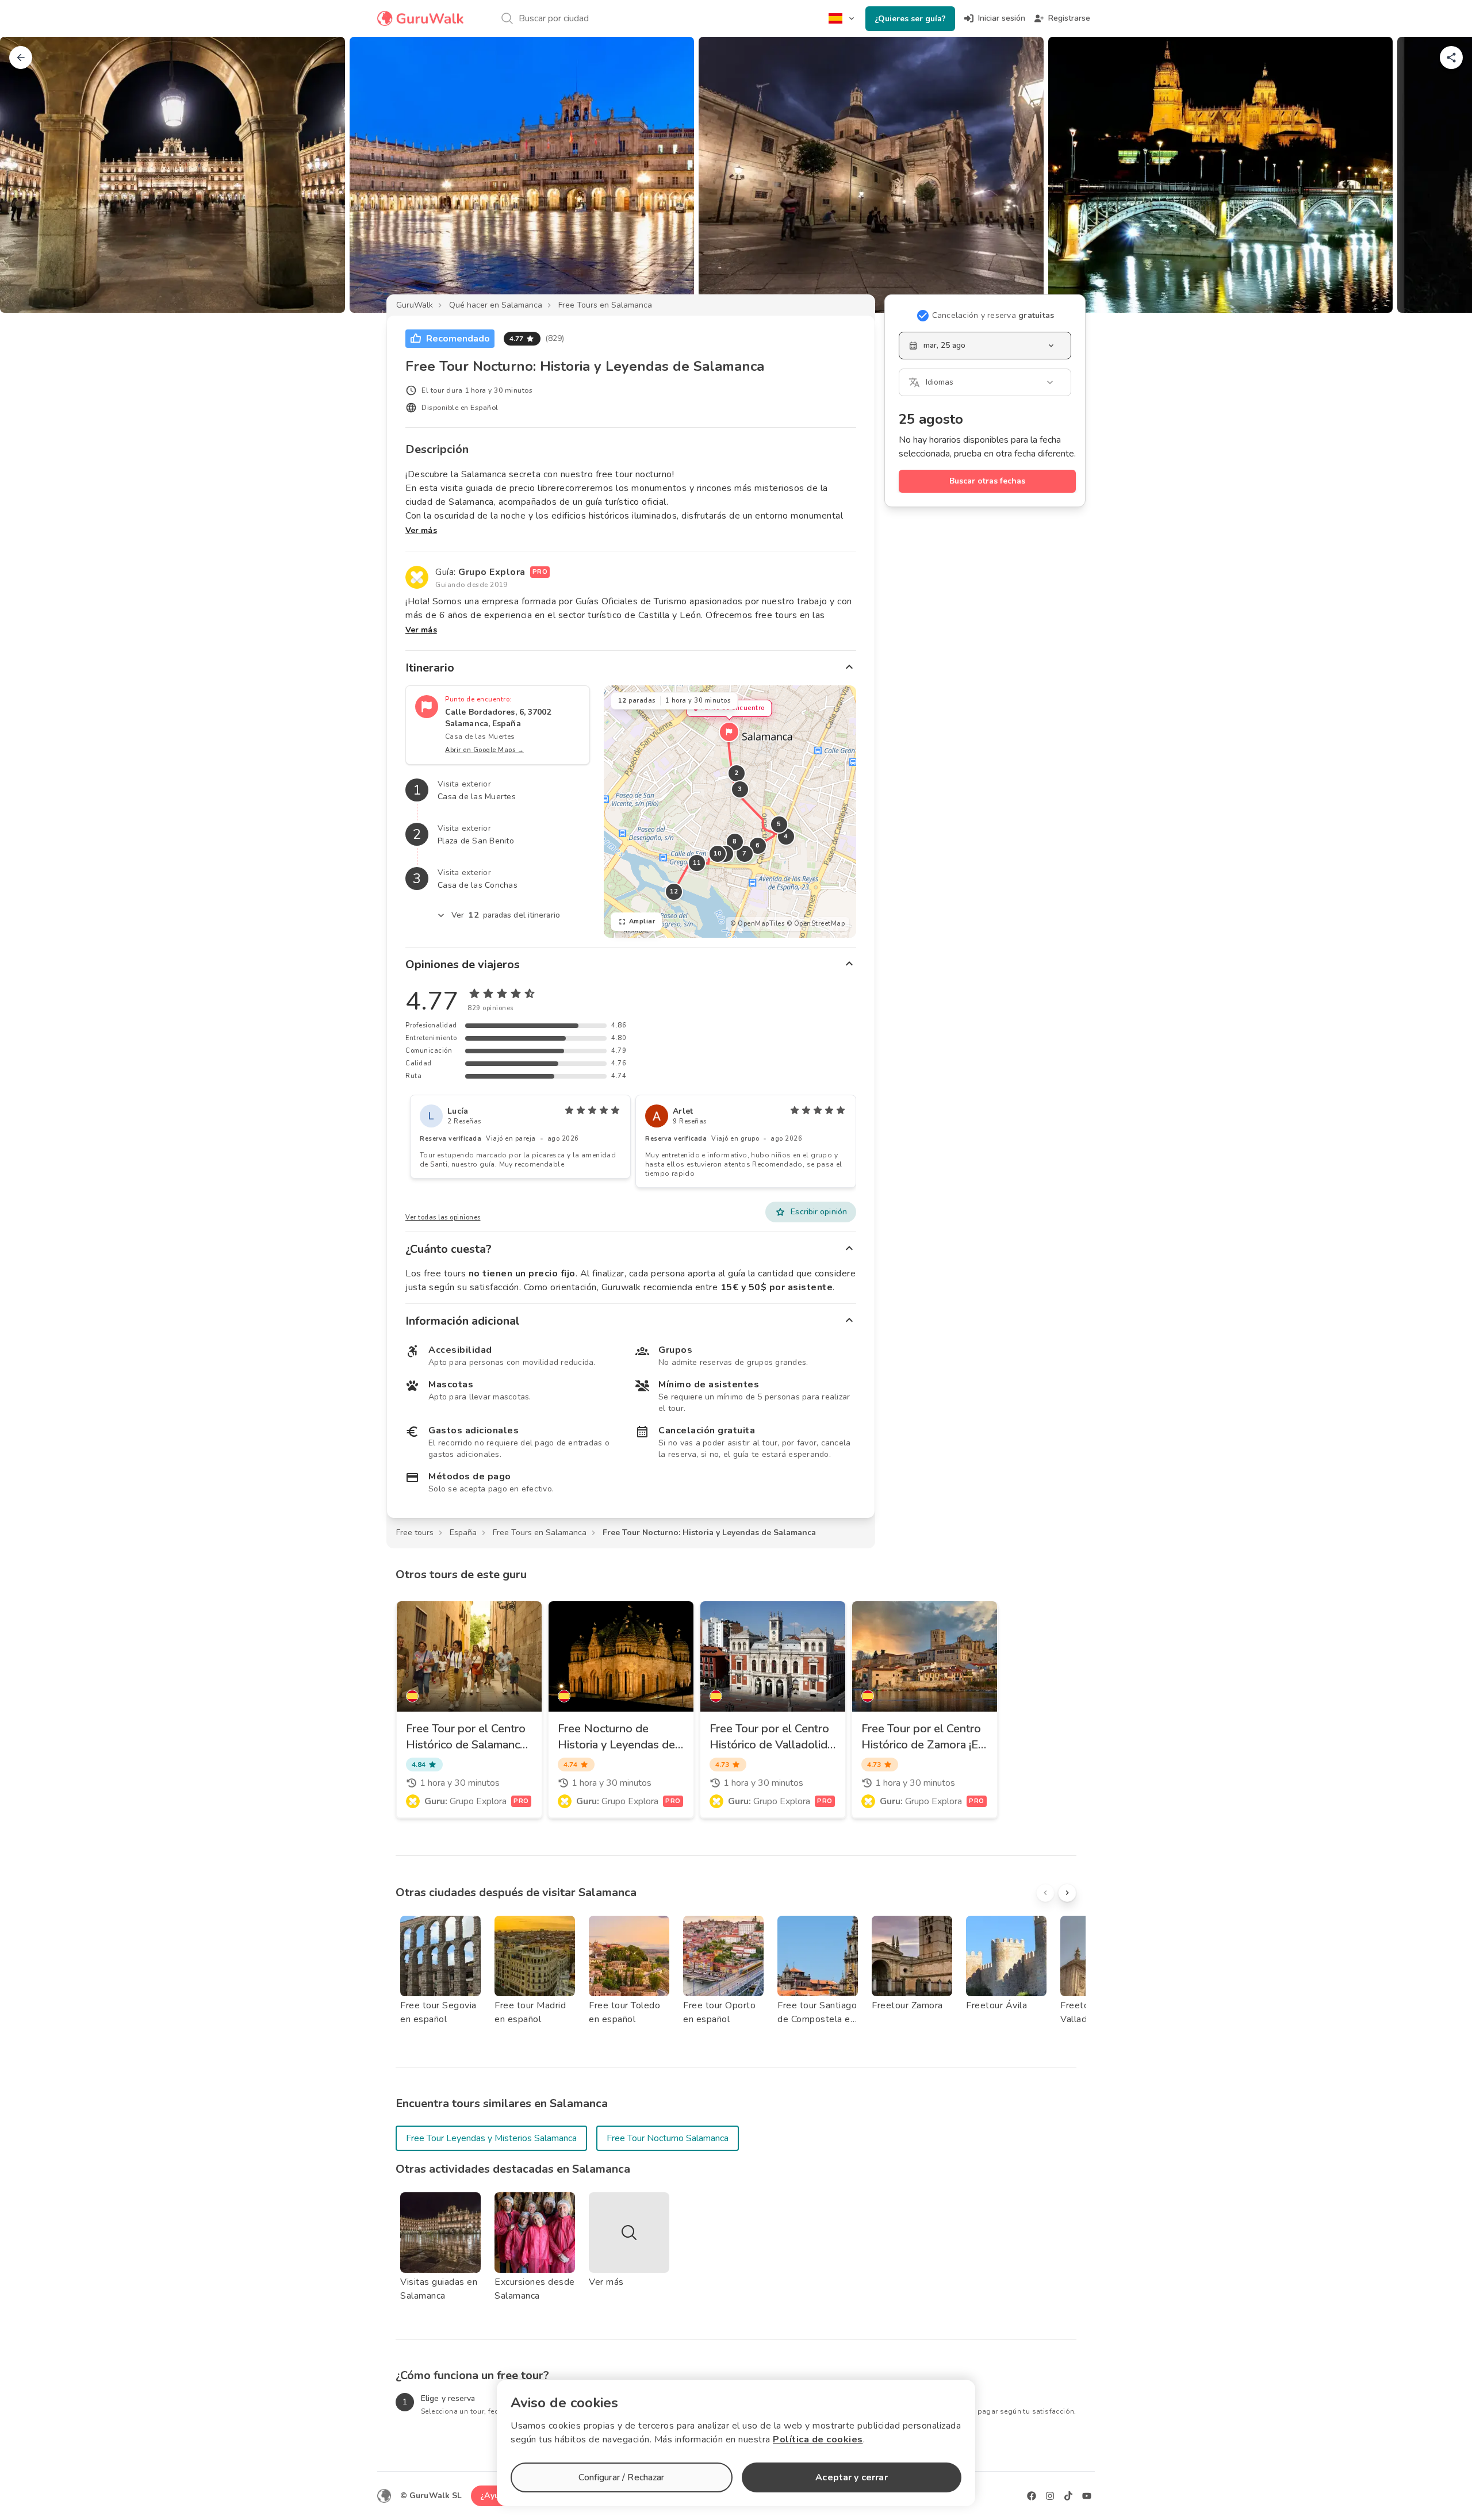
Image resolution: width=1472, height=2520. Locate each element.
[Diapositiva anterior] (28, 175)
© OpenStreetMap (816, 924)
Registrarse (1069, 18)
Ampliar (642, 921)
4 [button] (786, 836)
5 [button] (779, 824)
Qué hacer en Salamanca (496, 305)
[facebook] (1032, 2496)
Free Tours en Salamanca (605, 305)
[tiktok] (1068, 2496)
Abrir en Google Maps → (484, 750)
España (463, 1533)
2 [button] (737, 773)
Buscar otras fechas (987, 481)
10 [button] (717, 854)
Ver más (421, 530)
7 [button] (745, 854)
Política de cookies (818, 2440)
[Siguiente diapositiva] (1444, 175)
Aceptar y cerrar (851, 2477)
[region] (730, 812)
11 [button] (697, 863)
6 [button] (758, 845)
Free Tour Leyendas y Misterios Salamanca (491, 2138)
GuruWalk (415, 305)
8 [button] (735, 841)
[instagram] (1050, 2496)
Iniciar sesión (1002, 18)
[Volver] (21, 57)
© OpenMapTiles (757, 924)
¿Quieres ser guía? (910, 19)
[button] (729, 732)
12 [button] (674, 891)
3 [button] (740, 789)
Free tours (415, 1533)
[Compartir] (1451, 57)
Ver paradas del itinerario (506, 915)
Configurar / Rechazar (621, 2477)
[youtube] (1087, 2496)
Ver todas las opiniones (443, 1217)
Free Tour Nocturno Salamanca (668, 2138)
